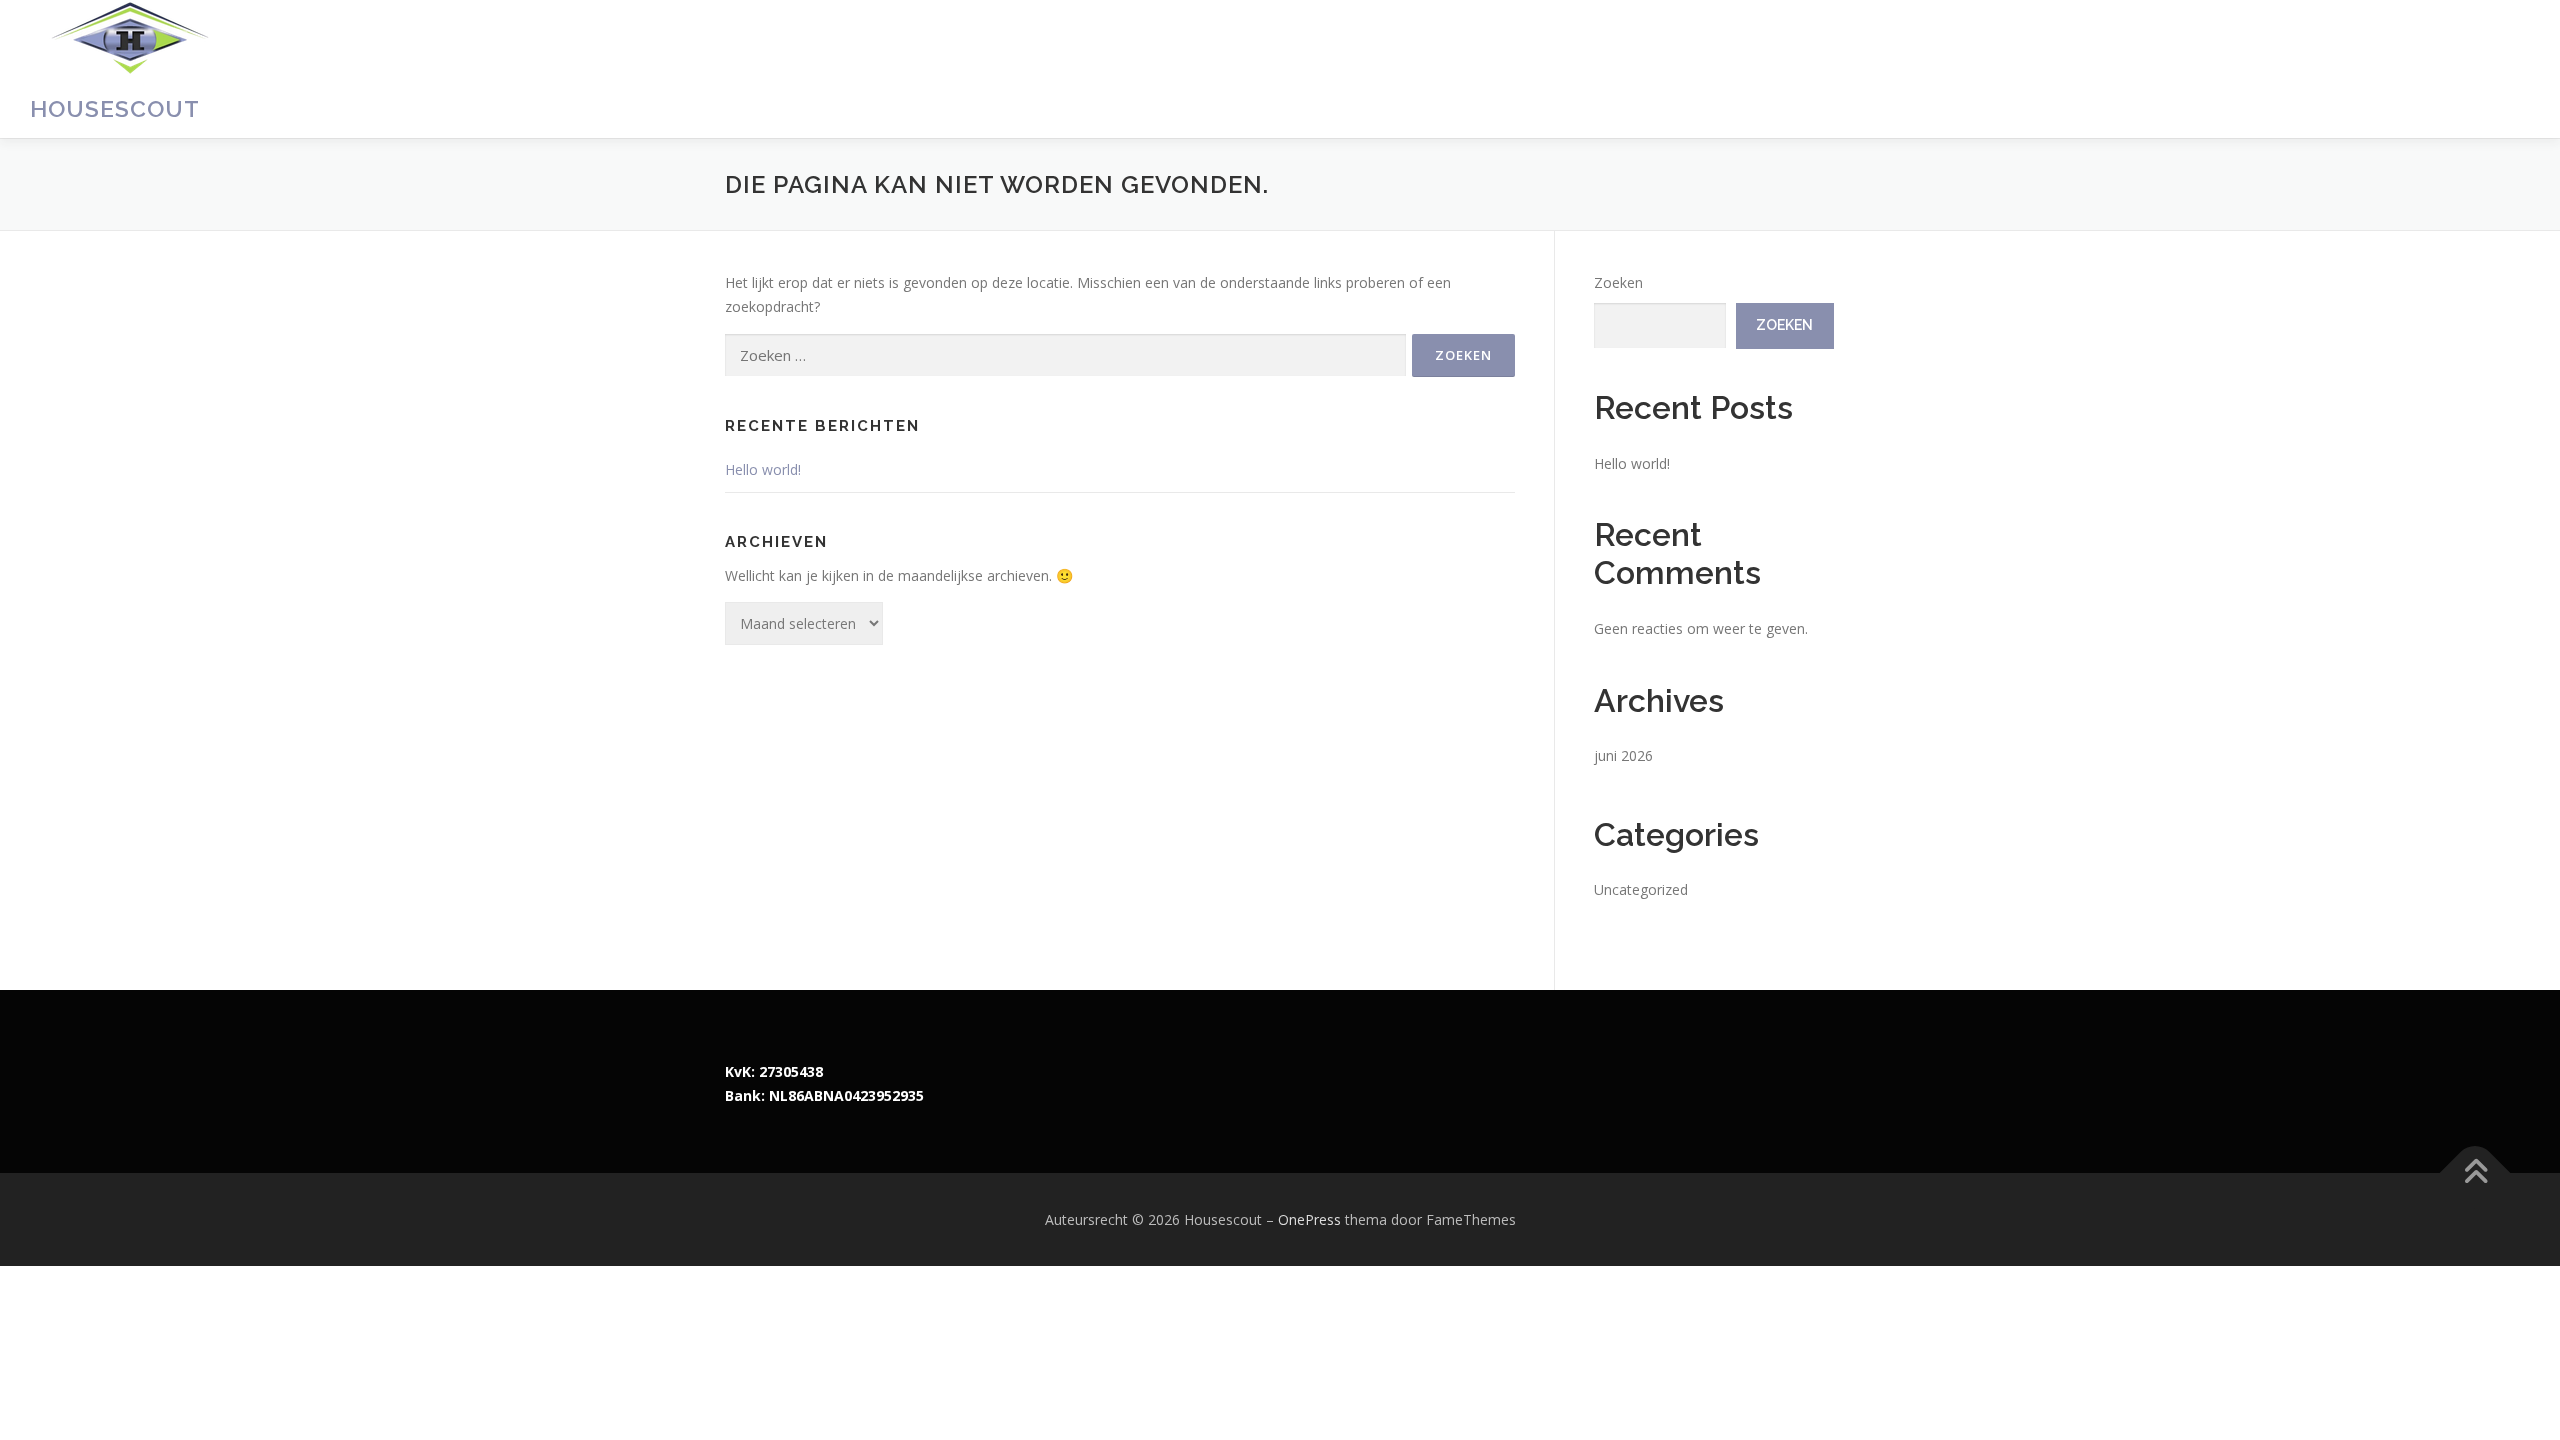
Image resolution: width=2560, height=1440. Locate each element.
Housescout (115, 108)
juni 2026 (1623, 755)
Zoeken (1618, 282)
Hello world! (763, 469)
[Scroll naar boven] (2475, 1172)
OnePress (1309, 1219)
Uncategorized (1641, 889)
